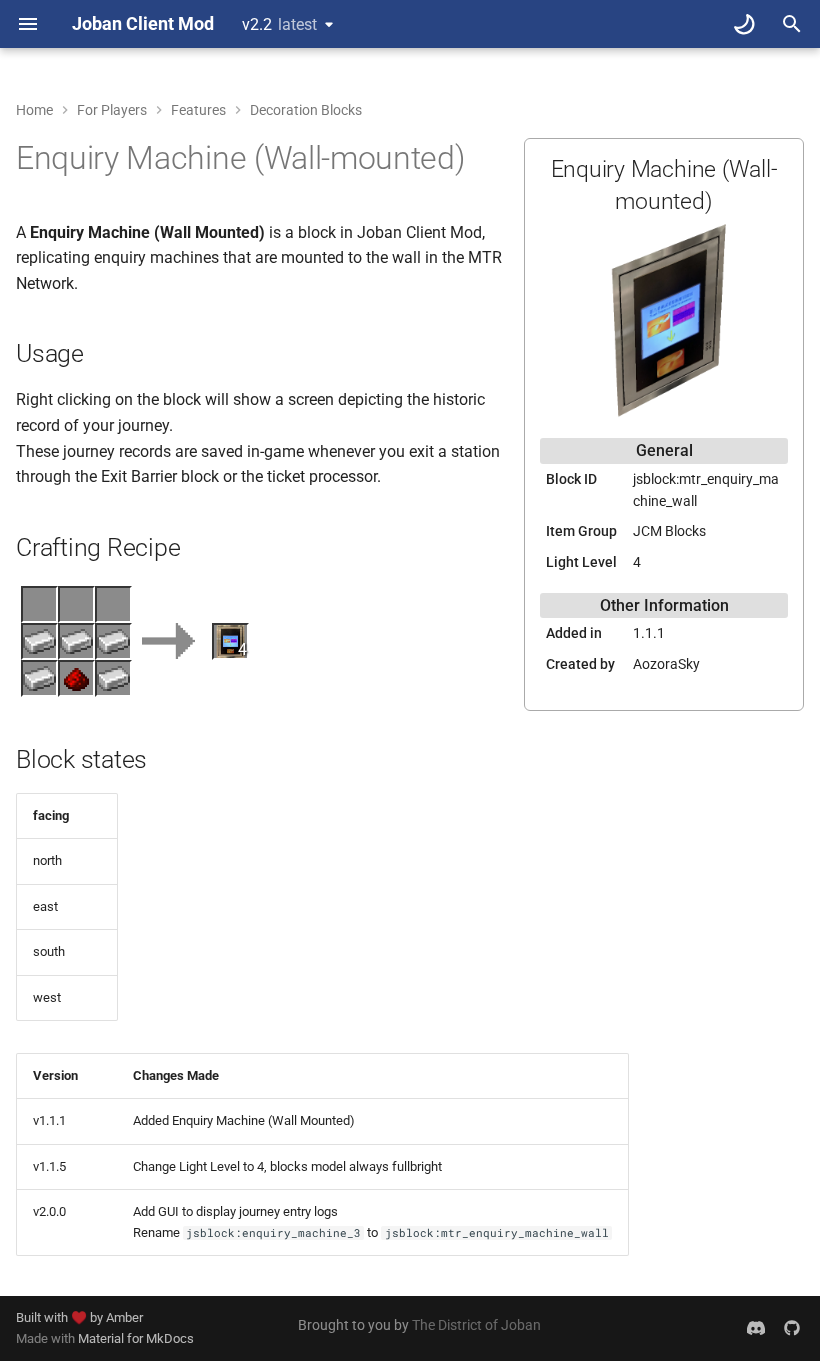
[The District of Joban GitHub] (792, 1328)
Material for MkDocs (136, 1338)
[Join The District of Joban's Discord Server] (756, 1328)
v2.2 (279, 24)
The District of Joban (476, 1325)
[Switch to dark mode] (744, 24)
